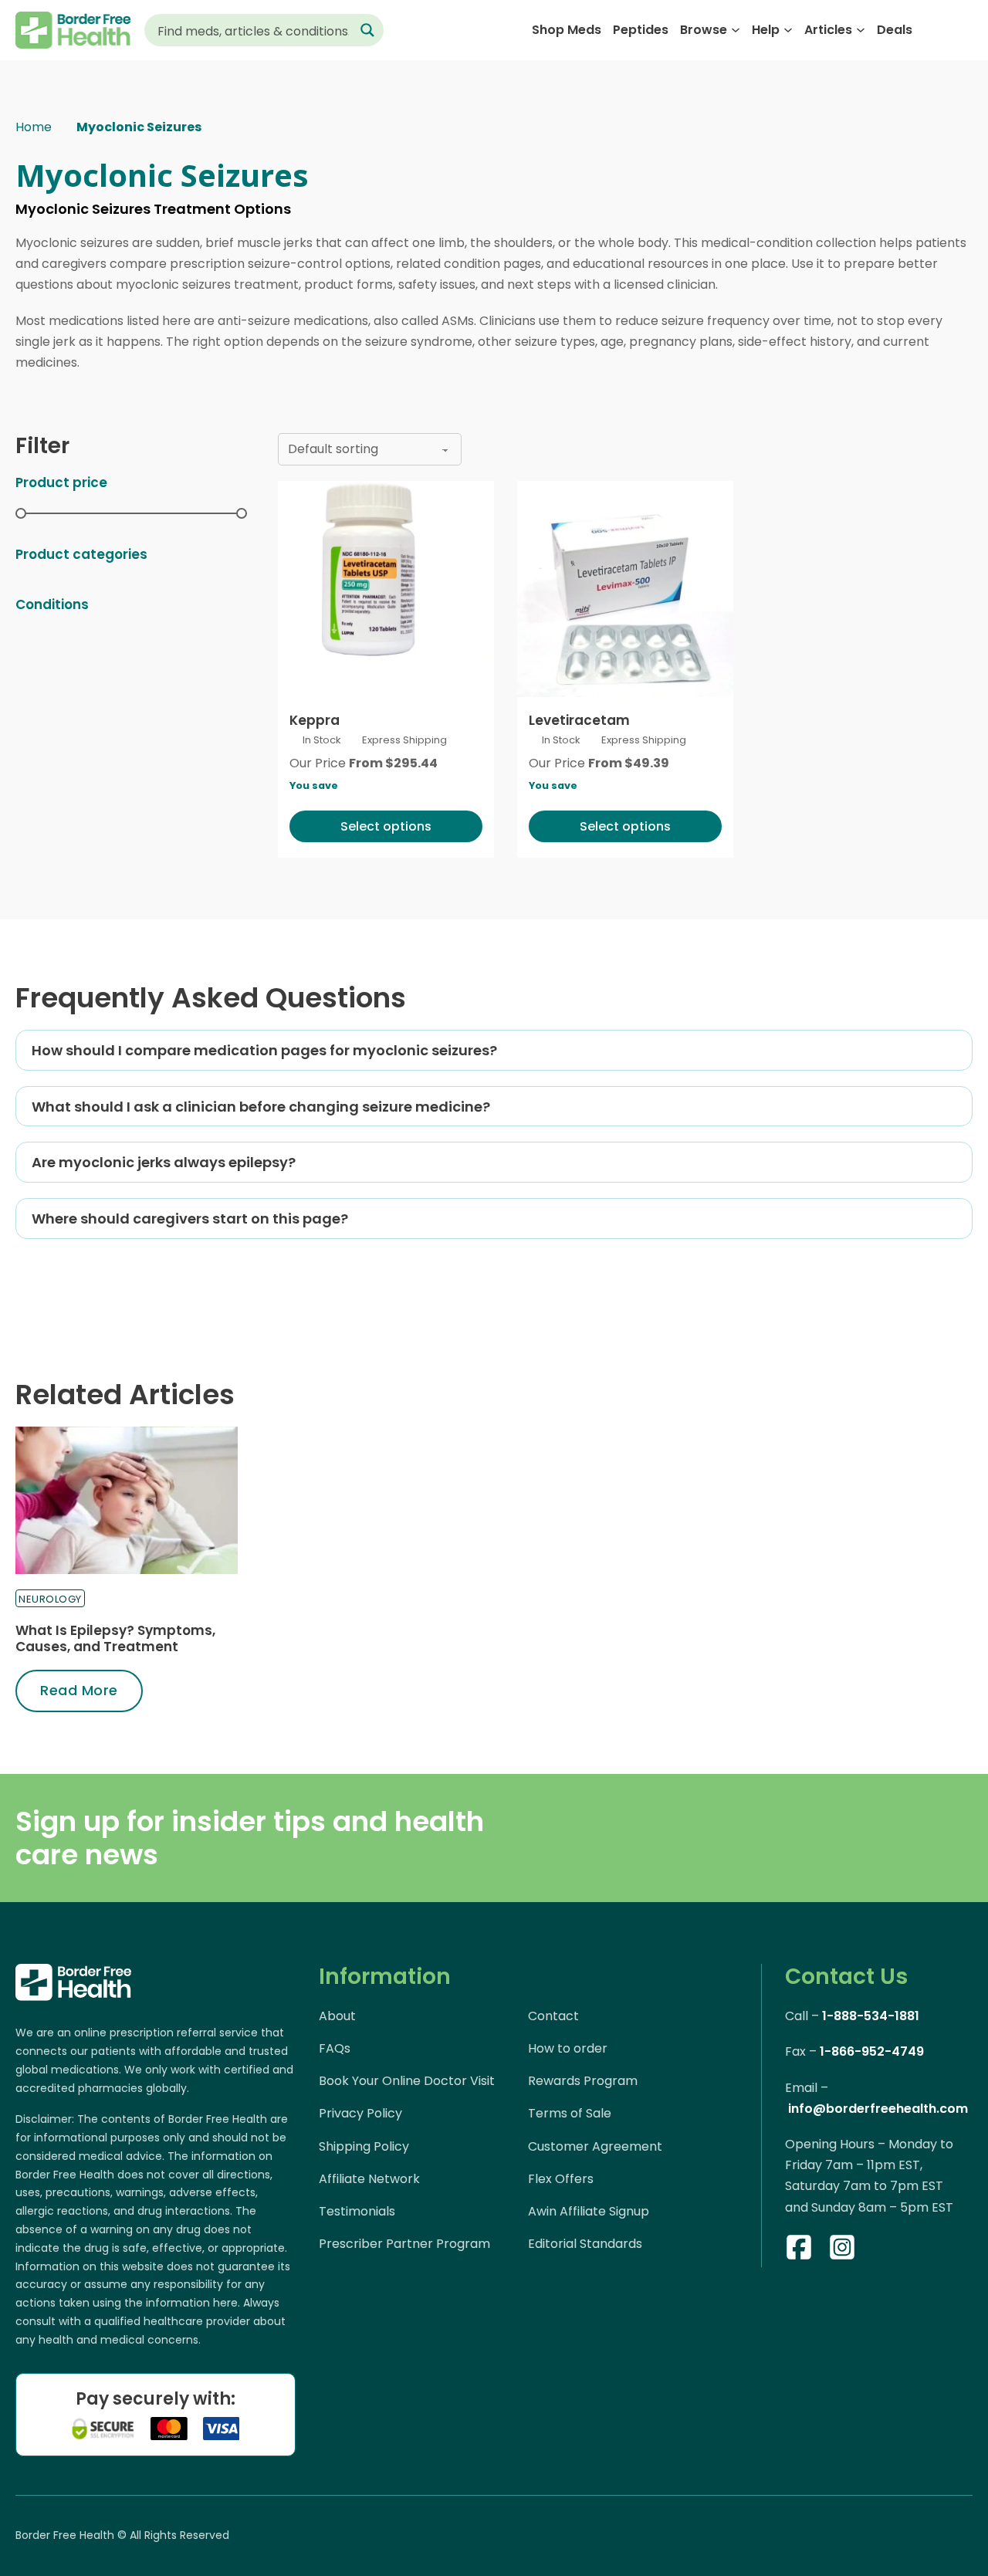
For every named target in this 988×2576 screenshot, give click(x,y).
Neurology (50, 1599)
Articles (828, 30)
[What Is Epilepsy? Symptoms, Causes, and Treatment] (127, 1501)
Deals (895, 30)
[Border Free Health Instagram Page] (842, 2250)
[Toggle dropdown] (736, 30)
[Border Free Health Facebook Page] (799, 2250)
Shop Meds (567, 30)
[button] (494, 1051)
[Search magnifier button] (367, 30)
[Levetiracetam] (625, 589)
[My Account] (934, 30)
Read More (79, 1690)
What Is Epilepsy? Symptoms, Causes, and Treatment (115, 1638)
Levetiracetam (579, 720)
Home (34, 127)
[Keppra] (386, 589)
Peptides (641, 30)
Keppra (315, 720)
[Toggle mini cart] (964, 30)
